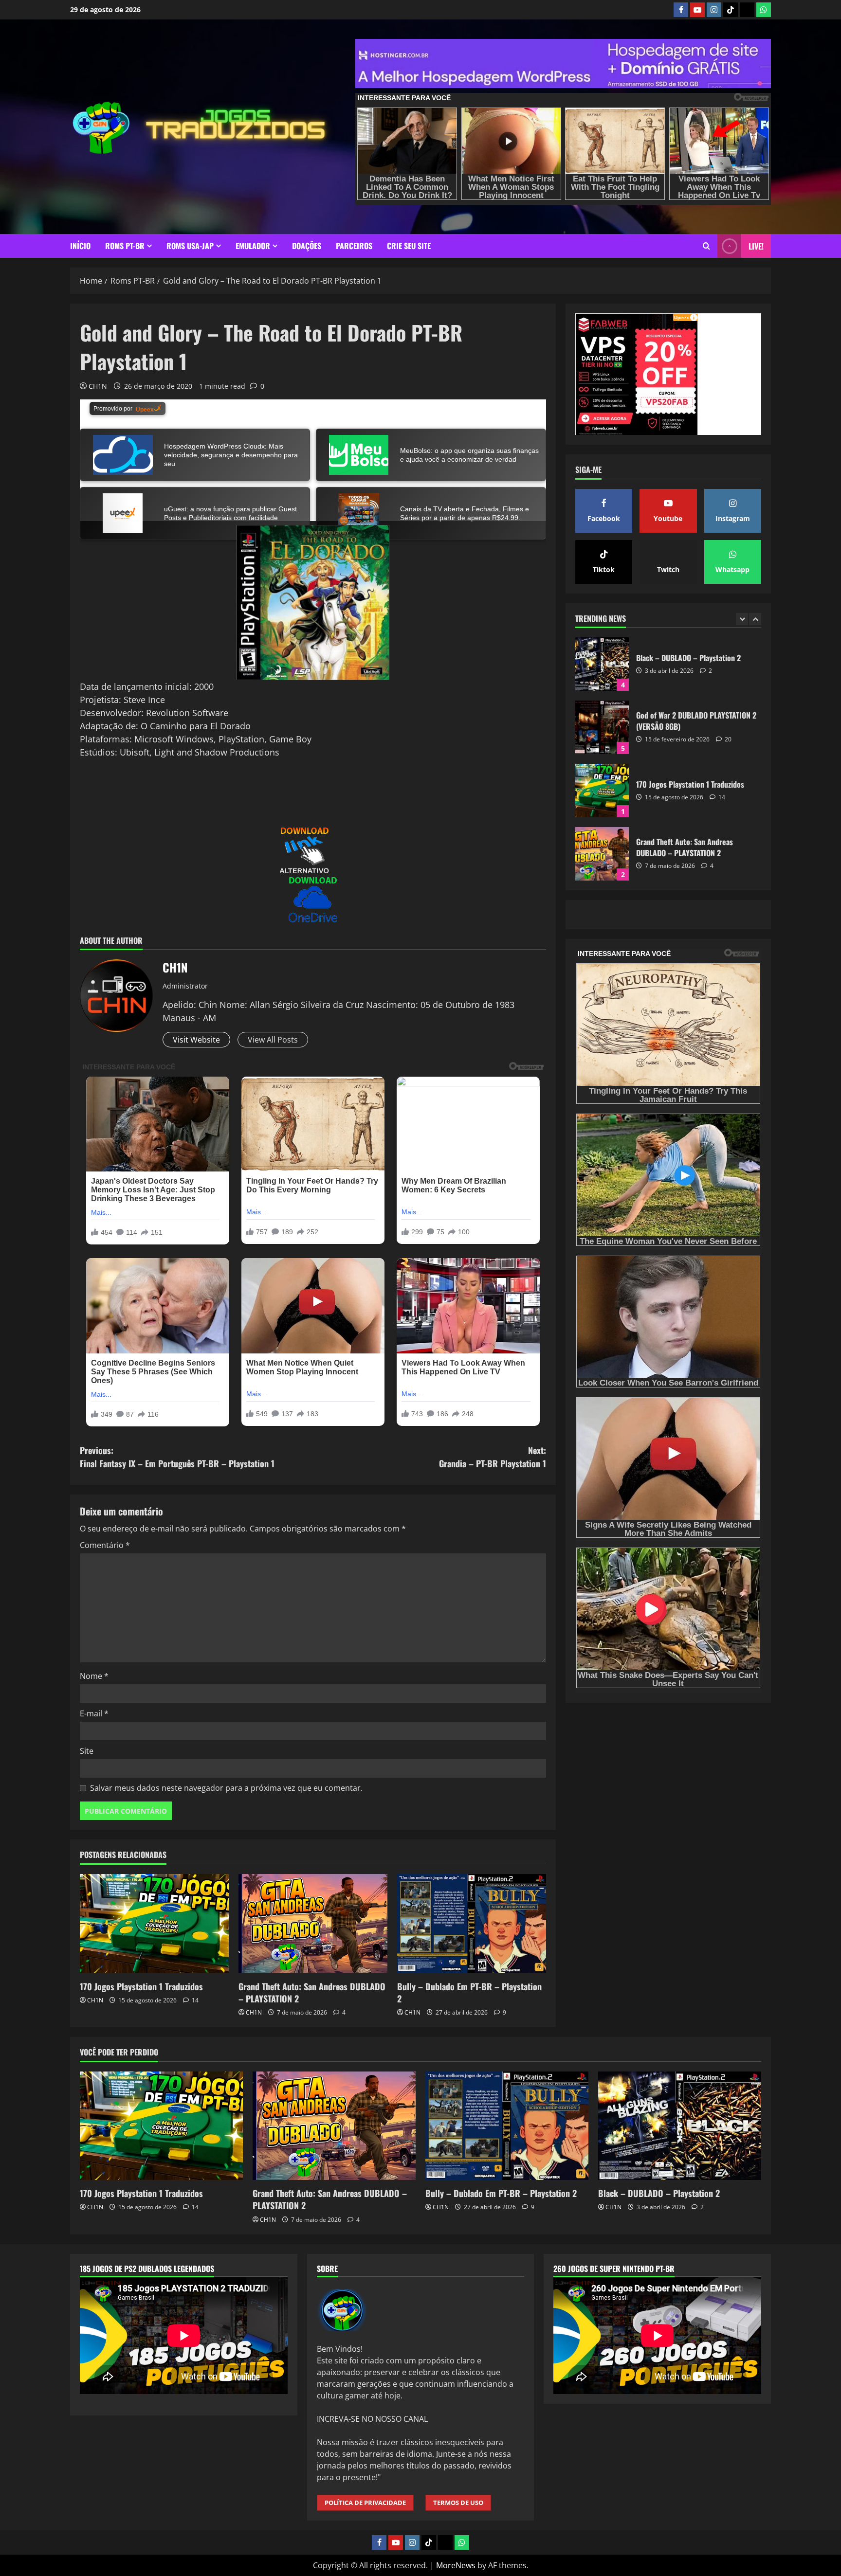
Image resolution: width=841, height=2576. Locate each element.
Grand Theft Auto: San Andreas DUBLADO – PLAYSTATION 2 (312, 1992)
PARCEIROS (354, 246)
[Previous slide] (742, 619)
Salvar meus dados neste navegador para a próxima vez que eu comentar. (226, 1788)
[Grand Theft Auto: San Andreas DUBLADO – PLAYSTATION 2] (313, 1924)
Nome (94, 1676)
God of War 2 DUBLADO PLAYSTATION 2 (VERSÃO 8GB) (602, 664)
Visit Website (196, 1040)
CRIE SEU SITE (409, 246)
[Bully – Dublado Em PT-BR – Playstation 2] (472, 1924)
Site (87, 1751)
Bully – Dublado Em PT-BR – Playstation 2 (469, 1992)
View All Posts (273, 1040)
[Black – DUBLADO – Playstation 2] (680, 2126)
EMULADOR (253, 246)
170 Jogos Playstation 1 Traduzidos (141, 1986)
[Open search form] (706, 246)
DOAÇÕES (307, 246)
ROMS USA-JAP (190, 246)
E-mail (94, 1713)
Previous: (177, 1457)
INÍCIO (80, 246)
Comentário (105, 1545)
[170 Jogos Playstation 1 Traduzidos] (154, 1924)
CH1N (98, 386)
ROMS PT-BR (125, 246)
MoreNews (456, 2565)
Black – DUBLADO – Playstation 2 (659, 2193)
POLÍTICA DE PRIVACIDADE (365, 2503)
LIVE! (756, 246)
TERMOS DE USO (458, 2503)
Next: (493, 1457)
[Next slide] (755, 619)
